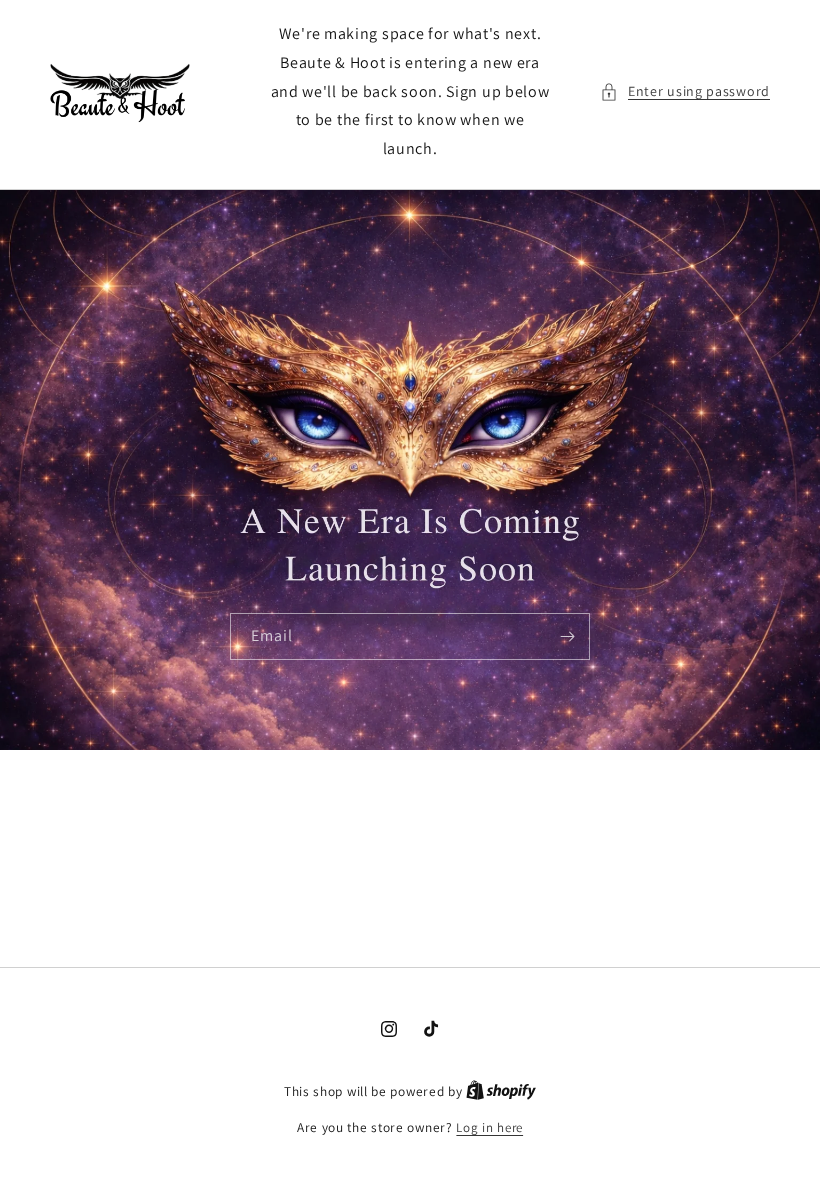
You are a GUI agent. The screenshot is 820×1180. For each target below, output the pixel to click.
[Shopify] (501, 1091)
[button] (685, 91)
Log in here (489, 1127)
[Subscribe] (567, 636)
